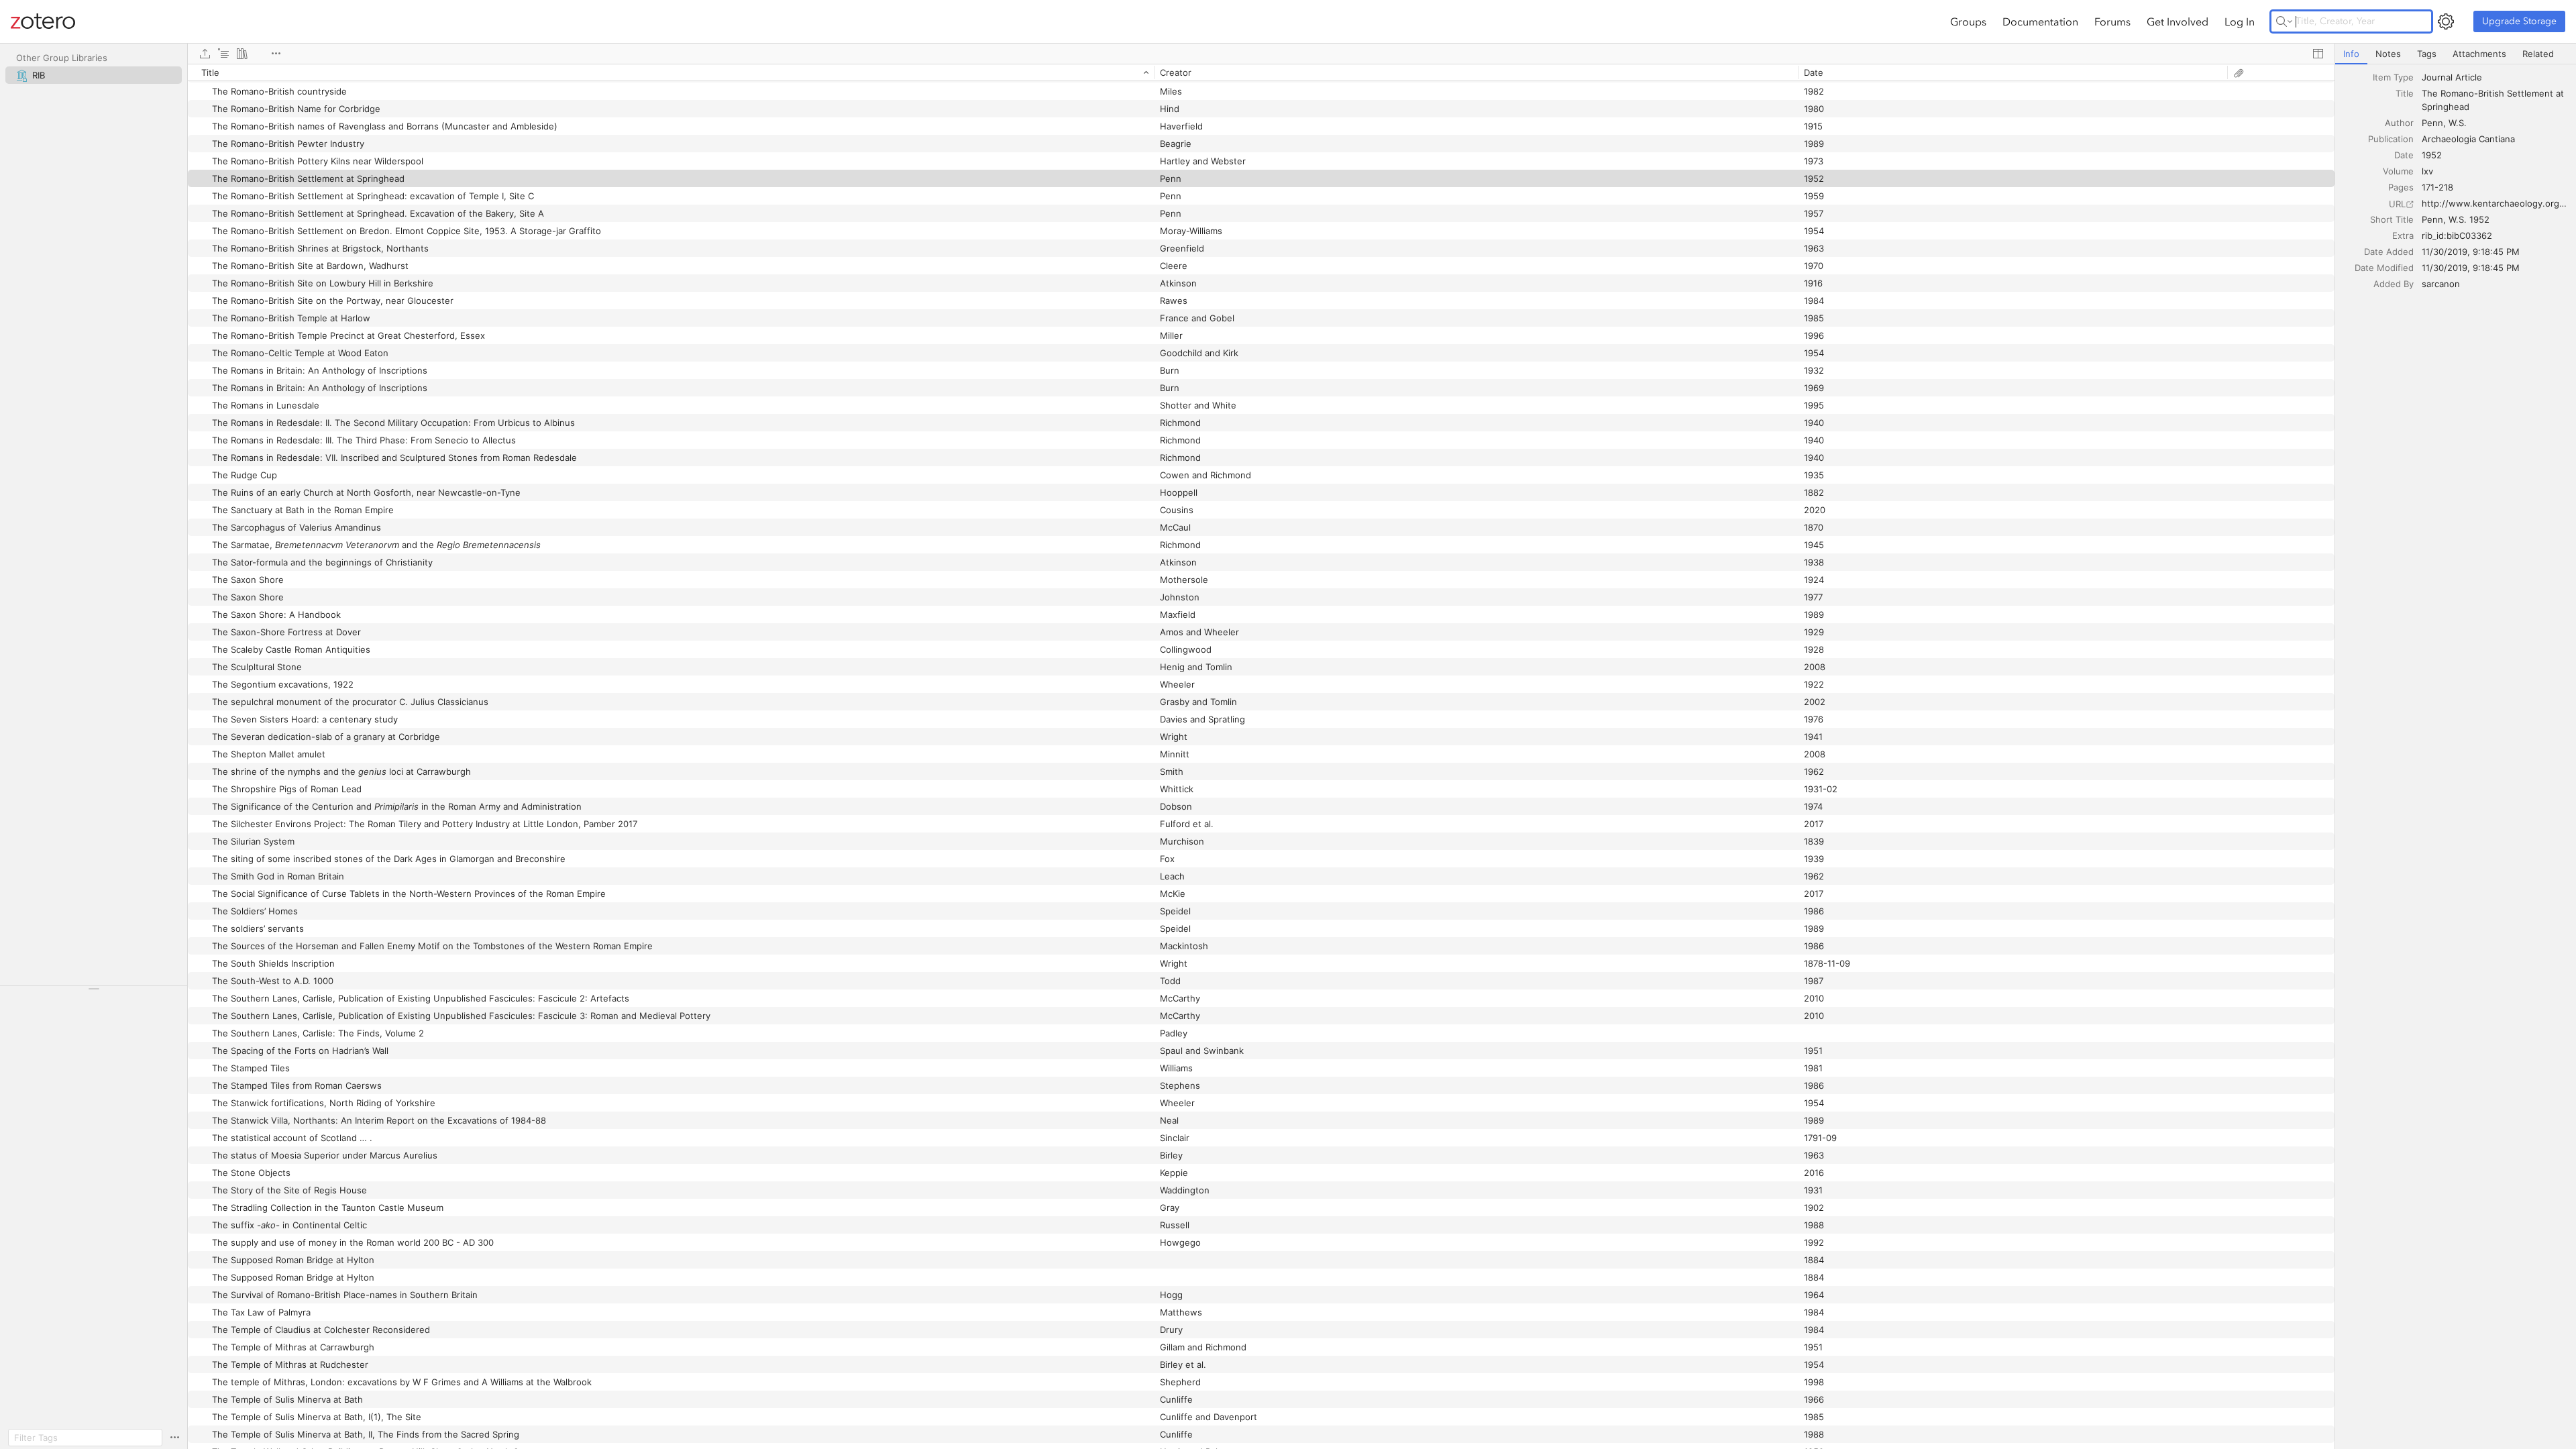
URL (2397, 204)
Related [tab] (2538, 54)
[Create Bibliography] (242, 54)
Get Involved (2178, 21)
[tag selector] (94, 993)
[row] (1261, 72)
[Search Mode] (2284, 21)
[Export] (205, 54)
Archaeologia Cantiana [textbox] (2468, 139)
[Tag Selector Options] (174, 1438)
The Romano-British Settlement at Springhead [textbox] (2494, 100)
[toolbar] (1261, 54)
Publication (2391, 139)
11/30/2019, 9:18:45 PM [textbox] (2471, 252)
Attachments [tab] (2479, 54)
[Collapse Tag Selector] (94, 989)
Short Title (2392, 219)
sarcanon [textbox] (2441, 284)
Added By (2394, 284)
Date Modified (2384, 268)
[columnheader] (671, 72)
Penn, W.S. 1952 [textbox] (2456, 219)
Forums (2112, 21)
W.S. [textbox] (2458, 123)
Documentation (2040, 21)
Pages (2401, 187)
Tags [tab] (2427, 54)
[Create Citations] (223, 54)
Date (2404, 155)
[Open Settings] (2446, 21)
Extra (2403, 235)
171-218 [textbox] (2437, 187)
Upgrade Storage (2519, 21)
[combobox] (2495, 77)
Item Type (2393, 77)
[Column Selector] (2318, 54)
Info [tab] (2351, 54)
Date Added (2389, 252)
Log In (2240, 21)
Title (2405, 93)
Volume (2398, 171)
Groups (1968, 21)
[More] (276, 54)
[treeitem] (94, 75)
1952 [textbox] (2432, 155)
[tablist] (2456, 54)
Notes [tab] (2388, 54)
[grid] (1261, 756)
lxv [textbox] (2427, 171)
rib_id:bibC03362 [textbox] (2457, 235)
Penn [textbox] (2432, 123)
